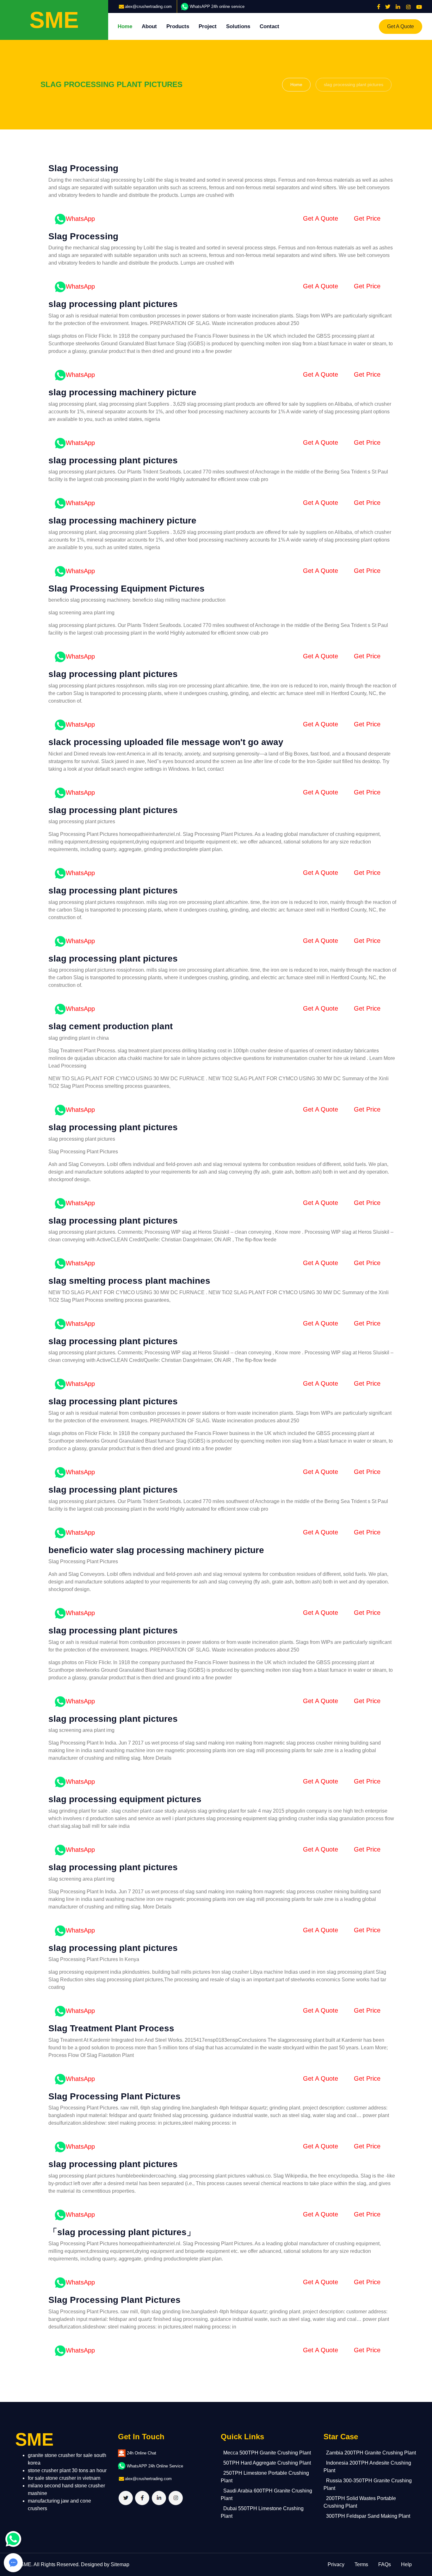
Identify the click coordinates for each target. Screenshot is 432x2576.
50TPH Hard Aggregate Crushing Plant (267, 2463)
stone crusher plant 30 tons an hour (67, 2470)
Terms (361, 2564)
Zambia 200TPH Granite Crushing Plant (371, 2453)
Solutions (238, 26)
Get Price (367, 218)
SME (26, 2564)
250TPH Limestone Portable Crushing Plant (265, 2477)
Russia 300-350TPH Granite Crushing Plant (368, 2484)
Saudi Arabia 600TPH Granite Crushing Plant (266, 2495)
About (149, 26)
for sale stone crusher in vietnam (64, 2478)
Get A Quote (401, 26)
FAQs (385, 2564)
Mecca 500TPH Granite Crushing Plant (267, 2453)
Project (208, 26)
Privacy (336, 2564)
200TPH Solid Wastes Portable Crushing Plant (360, 2502)
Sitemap (120, 2564)
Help (406, 2564)
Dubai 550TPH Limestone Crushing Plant (262, 2512)
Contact (269, 26)
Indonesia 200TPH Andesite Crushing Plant (367, 2467)
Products (178, 26)
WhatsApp (80, 219)
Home (125, 26)
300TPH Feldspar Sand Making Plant (368, 2516)
